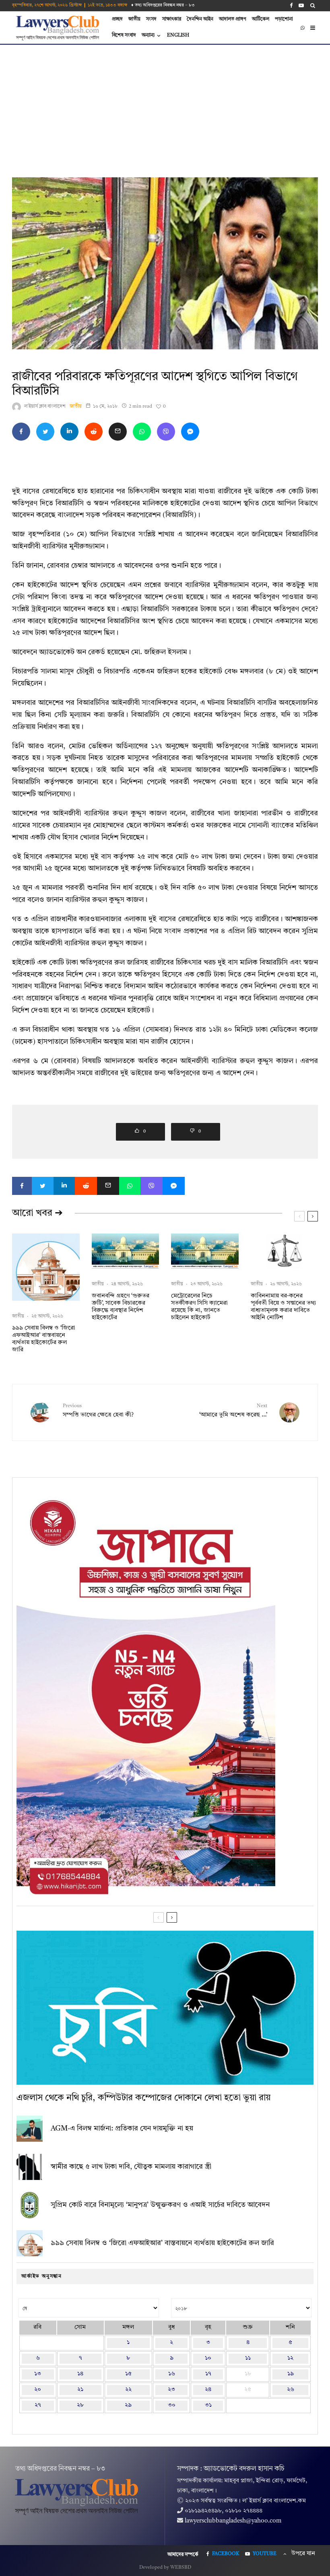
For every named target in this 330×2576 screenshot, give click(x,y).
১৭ (208, 2374)
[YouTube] (301, 5)
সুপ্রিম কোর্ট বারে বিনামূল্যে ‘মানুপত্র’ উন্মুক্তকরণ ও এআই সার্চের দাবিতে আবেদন (160, 2205)
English (178, 35)
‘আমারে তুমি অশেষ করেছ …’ (233, 1411)
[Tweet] (45, 432)
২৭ (38, 2405)
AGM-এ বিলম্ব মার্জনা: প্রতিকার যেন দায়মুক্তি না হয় (122, 2129)
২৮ (80, 2405)
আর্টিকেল (261, 19)
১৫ (128, 2374)
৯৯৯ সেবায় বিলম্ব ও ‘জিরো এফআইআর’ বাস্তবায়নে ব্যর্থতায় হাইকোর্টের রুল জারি (44, 1339)
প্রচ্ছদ (117, 19)
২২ (128, 2390)
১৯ (291, 2374)
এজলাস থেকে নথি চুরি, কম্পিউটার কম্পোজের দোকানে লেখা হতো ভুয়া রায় (143, 2098)
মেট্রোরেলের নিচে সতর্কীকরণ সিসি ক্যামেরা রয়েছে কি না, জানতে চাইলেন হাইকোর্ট (199, 1307)
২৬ (291, 2390)
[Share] (21, 432)
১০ (208, 2358)
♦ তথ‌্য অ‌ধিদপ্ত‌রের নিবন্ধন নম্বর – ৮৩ (163, 5)
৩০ (172, 2405)
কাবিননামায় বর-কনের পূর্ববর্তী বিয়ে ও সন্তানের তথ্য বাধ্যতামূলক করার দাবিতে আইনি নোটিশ (283, 1307)
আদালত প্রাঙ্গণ (233, 19)
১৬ (172, 2374)
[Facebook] (291, 5)
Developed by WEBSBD (165, 2568)
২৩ (171, 2390)
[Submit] (94, 432)
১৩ (38, 2374)
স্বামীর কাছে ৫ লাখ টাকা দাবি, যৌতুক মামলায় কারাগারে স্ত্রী (131, 2167)
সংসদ (151, 19)
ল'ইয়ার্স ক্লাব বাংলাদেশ (45, 406)
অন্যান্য (148, 35)
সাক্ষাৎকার (172, 19)
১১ (248, 2358)
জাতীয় (134, 19)
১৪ (80, 2374)
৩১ (208, 2405)
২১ (80, 2390)
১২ (290, 2358)
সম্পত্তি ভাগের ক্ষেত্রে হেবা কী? (98, 1411)
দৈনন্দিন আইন (200, 19)
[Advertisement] (165, 105)
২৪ (208, 2390)
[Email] (118, 432)
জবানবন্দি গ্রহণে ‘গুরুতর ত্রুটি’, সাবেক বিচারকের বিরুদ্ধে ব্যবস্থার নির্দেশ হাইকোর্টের (121, 1307)
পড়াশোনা (284, 19)
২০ (38, 2390)
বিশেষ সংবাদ (124, 35)
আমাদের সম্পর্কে (183, 2555)
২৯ (128, 2405)
